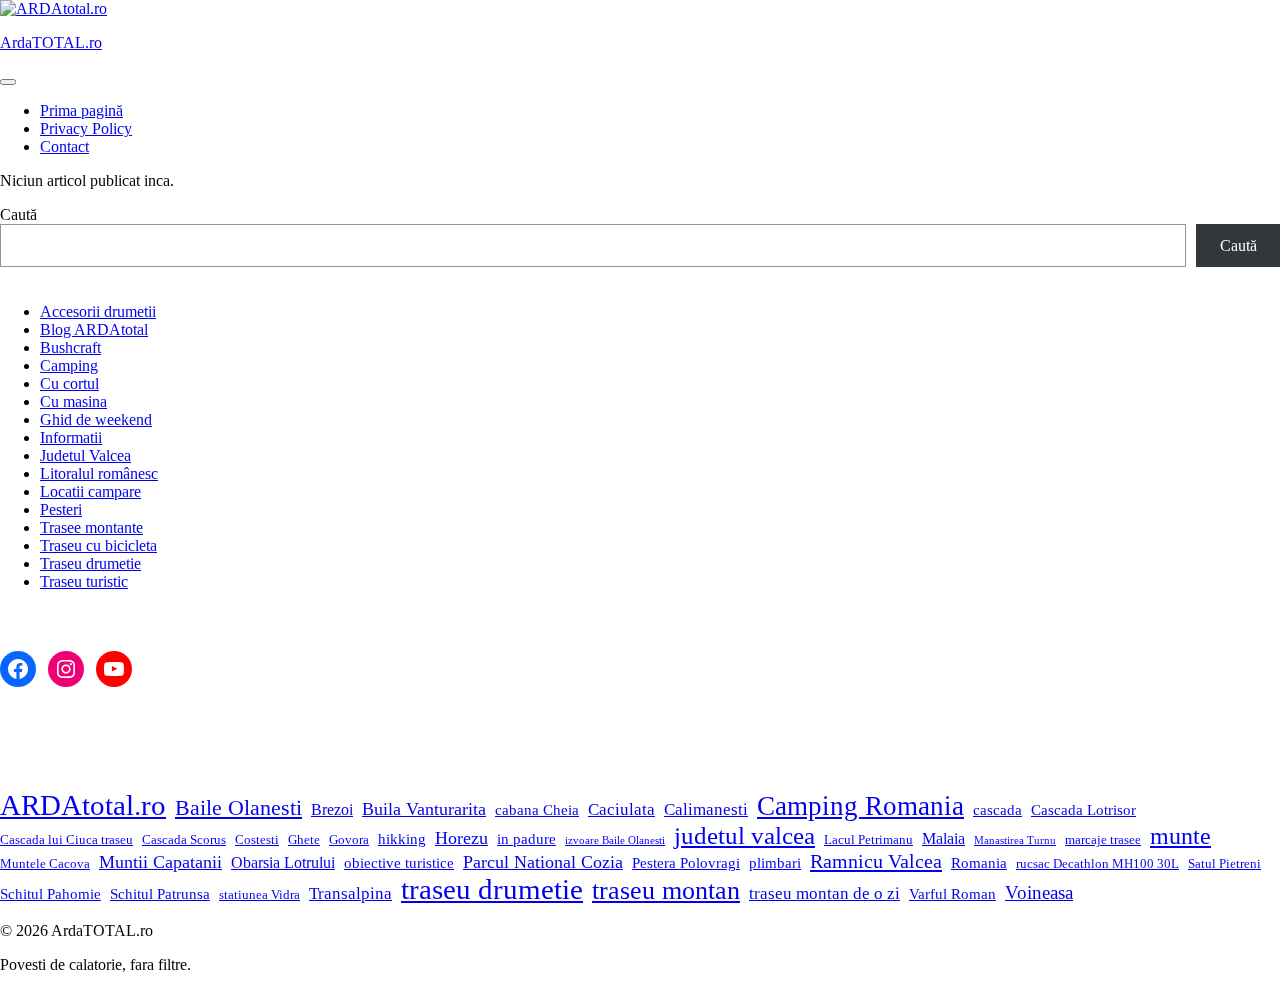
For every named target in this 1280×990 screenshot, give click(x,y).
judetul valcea (744, 835)
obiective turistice (399, 863)
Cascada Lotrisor (1083, 810)
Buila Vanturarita (424, 809)
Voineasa (1039, 892)
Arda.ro (51, 42)
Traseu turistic (84, 581)
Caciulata (621, 809)
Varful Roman (952, 894)
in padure (526, 839)
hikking (402, 839)
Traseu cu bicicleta (98, 545)
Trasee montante (91, 527)
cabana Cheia (537, 810)
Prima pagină (81, 110)
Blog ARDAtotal (94, 329)
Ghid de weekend (96, 419)
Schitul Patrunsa (160, 894)
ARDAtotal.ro (83, 805)
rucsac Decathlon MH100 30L (1097, 863)
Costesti (257, 839)
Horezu (461, 838)
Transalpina (350, 893)
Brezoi (332, 809)
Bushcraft (70, 347)
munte (1180, 836)
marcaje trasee (1103, 839)
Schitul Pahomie (50, 894)
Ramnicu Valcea (876, 861)
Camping (69, 365)
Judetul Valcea (85, 455)
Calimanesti (706, 809)
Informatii (71, 437)
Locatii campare (90, 491)
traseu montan (666, 890)
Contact (64, 146)
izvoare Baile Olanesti (615, 840)
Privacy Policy (86, 128)
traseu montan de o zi (824, 893)
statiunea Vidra (259, 894)
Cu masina (73, 401)
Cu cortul (69, 383)
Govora (349, 839)
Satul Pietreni (1224, 863)
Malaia (943, 838)
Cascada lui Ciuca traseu (66, 839)
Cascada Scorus (184, 839)
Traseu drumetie (90, 563)
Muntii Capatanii (160, 862)
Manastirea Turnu (1015, 840)
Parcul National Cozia (543, 862)
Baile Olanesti (238, 808)
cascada (997, 810)
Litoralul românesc (99, 473)
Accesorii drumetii (98, 311)
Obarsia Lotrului (283, 862)
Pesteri (61, 509)
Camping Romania (860, 806)
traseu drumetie (492, 889)
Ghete (304, 839)
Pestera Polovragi (686, 863)
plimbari (775, 863)
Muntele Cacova (45, 863)
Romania (979, 863)
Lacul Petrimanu (868, 839)
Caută (18, 214)
